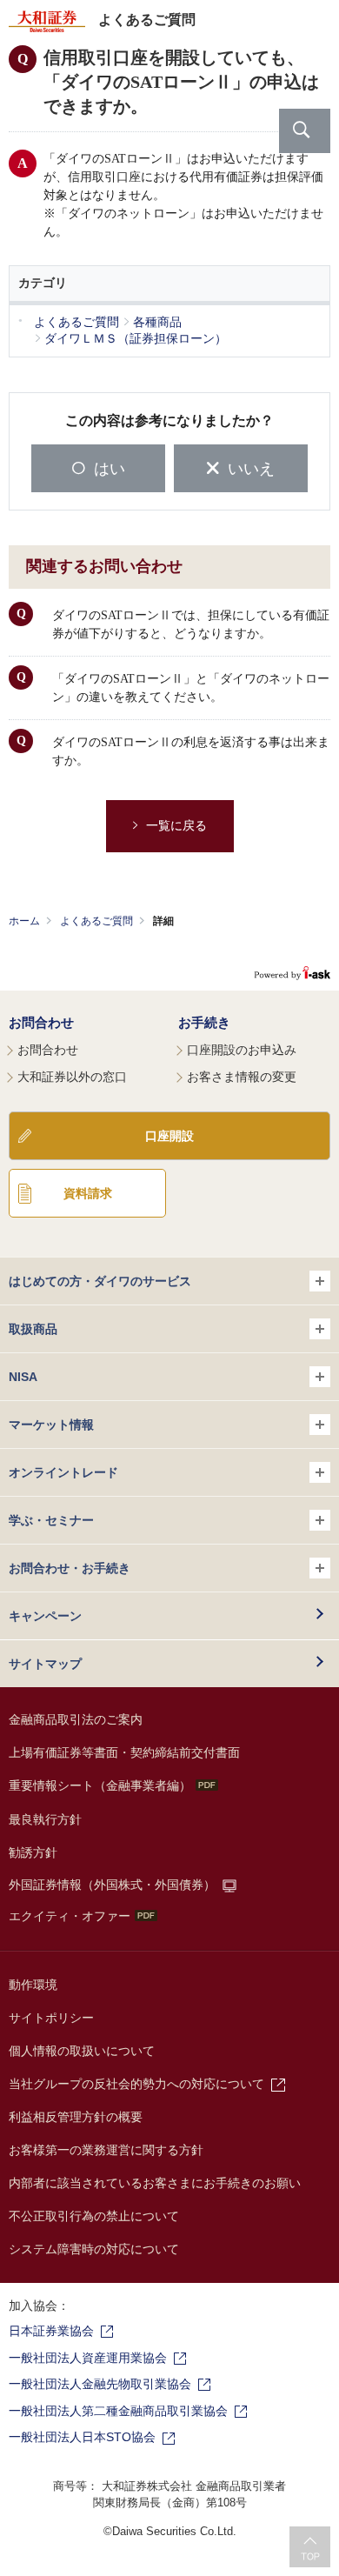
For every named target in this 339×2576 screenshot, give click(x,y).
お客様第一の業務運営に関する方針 (106, 2150)
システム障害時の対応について (94, 2249)
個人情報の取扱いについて (82, 2051)
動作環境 (33, 1985)
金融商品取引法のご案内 (76, 1719)
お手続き (204, 1022)
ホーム (24, 921)
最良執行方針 (45, 1819)
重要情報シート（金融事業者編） (100, 1785)
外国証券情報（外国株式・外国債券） (112, 1885)
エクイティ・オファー (70, 1916)
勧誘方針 (33, 1852)
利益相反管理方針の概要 (76, 2117)
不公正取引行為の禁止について (94, 2216)
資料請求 (88, 1193)
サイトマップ (45, 1664)
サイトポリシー (51, 2018)
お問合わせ (41, 1022)
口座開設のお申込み (242, 1050)
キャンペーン (45, 1616)
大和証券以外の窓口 (72, 1077)
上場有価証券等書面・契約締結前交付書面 (124, 1752)
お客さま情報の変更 (242, 1077)
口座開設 (169, 1136)
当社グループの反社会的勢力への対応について (136, 2084)
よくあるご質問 (96, 921)
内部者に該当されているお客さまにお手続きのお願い (155, 2183)
